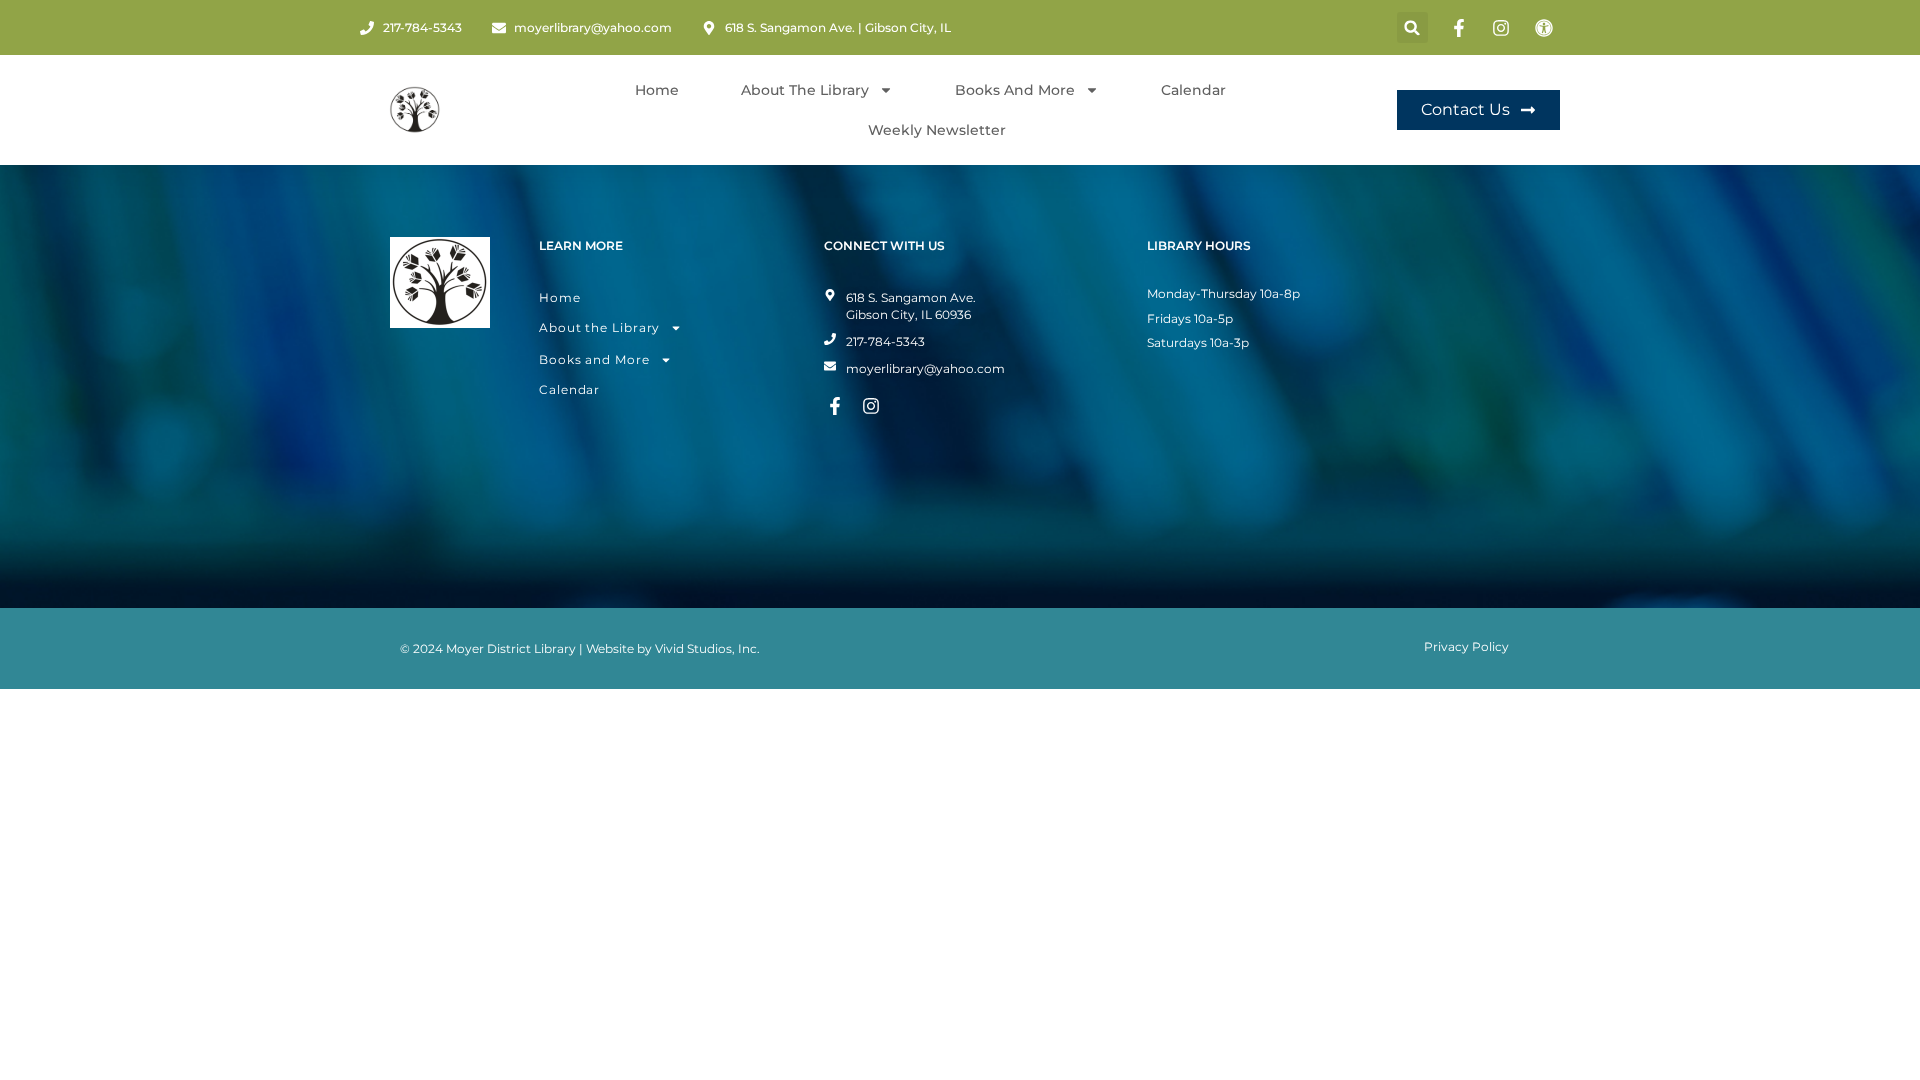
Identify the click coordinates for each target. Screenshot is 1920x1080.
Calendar (1193, 90)
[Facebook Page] (1462, 28)
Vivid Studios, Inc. (707, 648)
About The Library (805, 90)
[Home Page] (415, 110)
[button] (1412, 27)
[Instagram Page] (1504, 28)
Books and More (1015, 90)
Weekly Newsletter (937, 130)
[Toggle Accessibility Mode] (1547, 28)
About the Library (599, 327)
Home (657, 90)
